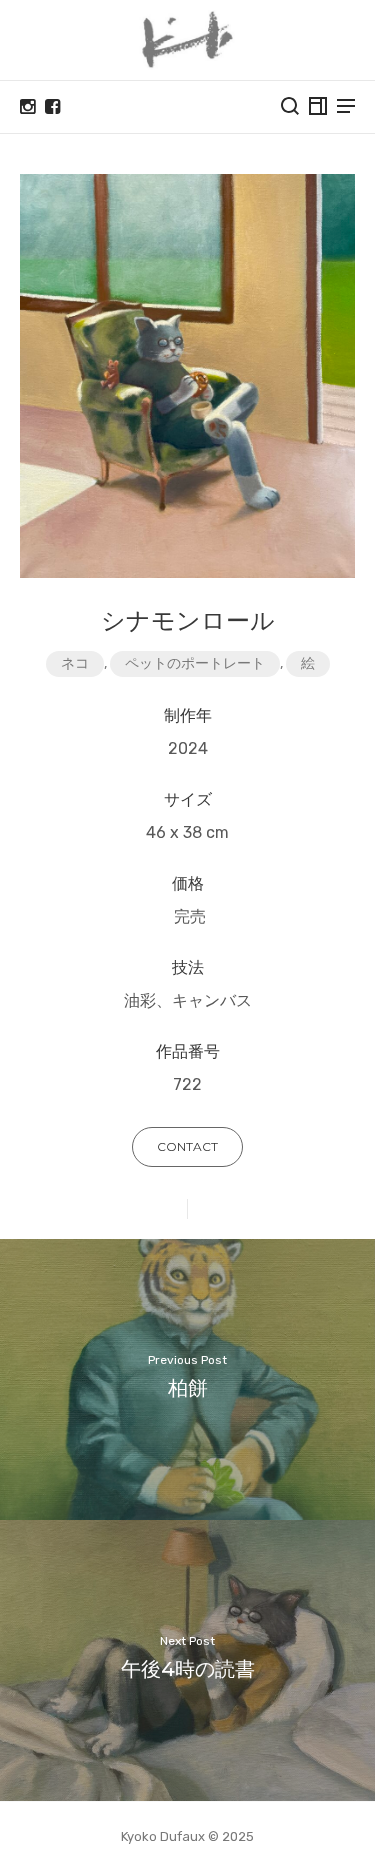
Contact (187, 1146)
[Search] (290, 106)
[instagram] (27, 107)
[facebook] (52, 107)
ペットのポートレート (195, 663)
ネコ (75, 663)
